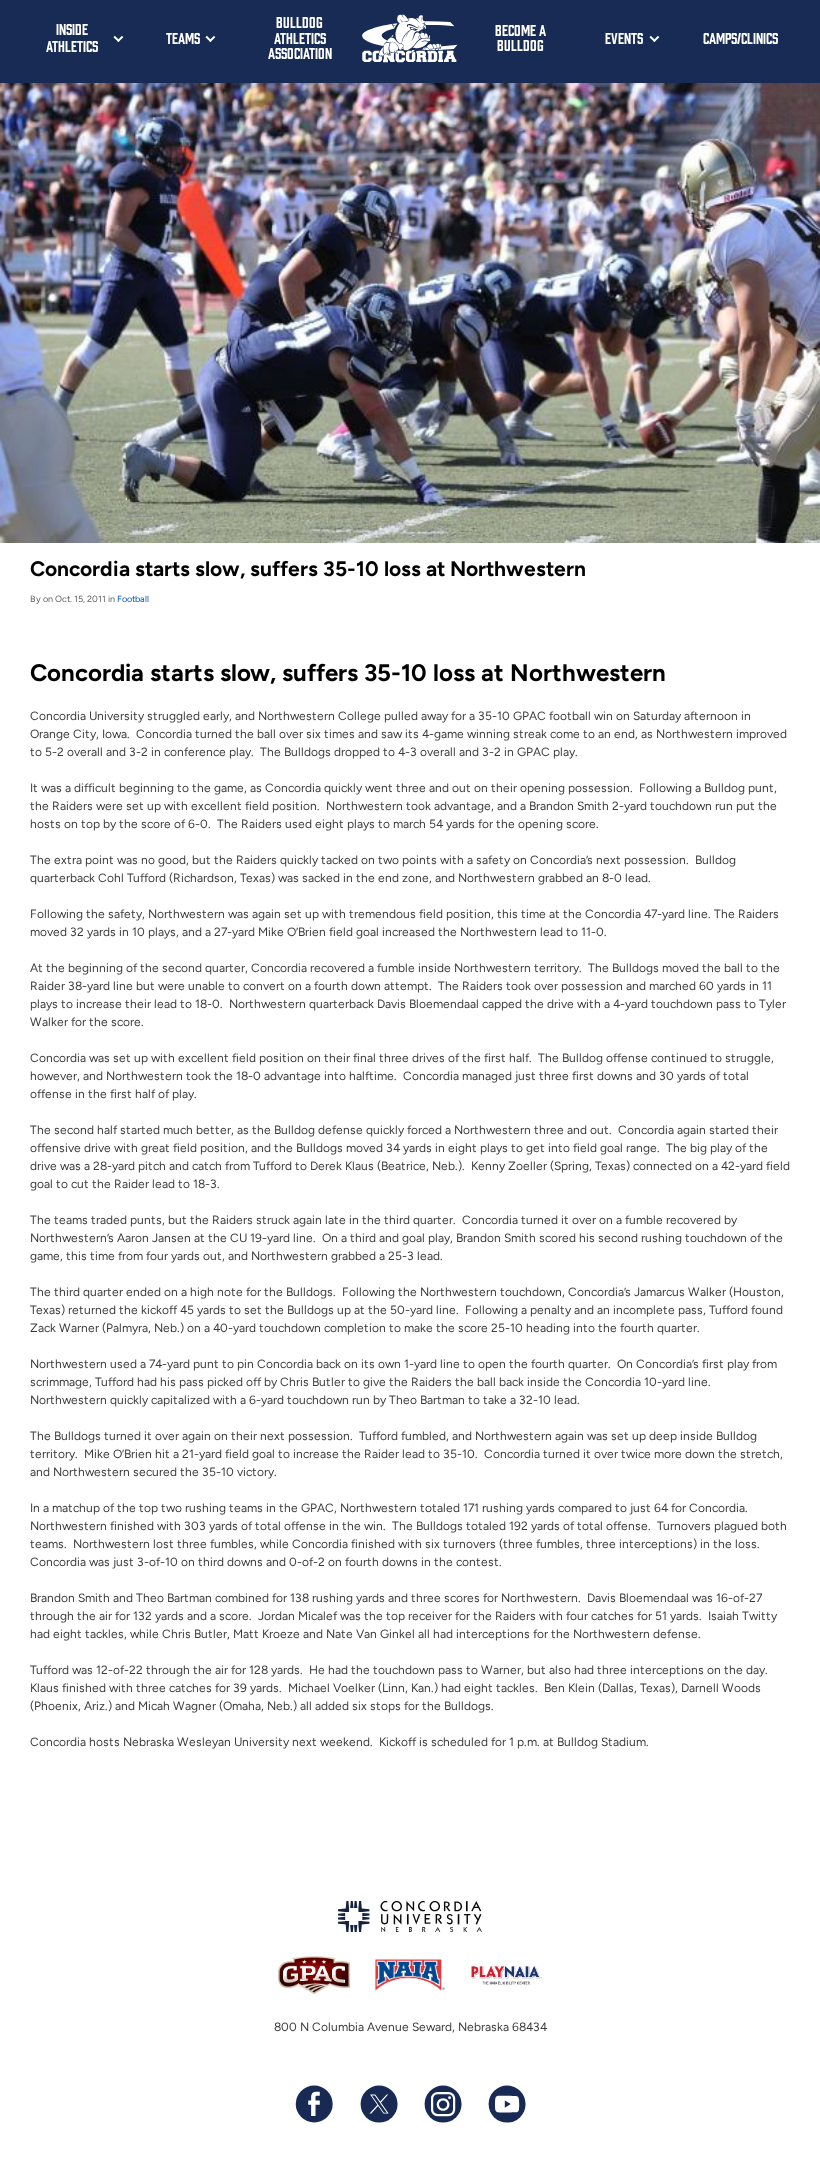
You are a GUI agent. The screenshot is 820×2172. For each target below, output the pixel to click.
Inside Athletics (72, 37)
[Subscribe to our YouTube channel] (506, 2104)
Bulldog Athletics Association (300, 37)
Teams (183, 37)
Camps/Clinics (740, 37)
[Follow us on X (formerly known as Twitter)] (378, 2104)
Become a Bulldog (520, 37)
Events (624, 37)
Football (133, 598)
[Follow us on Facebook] (314, 2104)
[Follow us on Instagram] (442, 2104)
